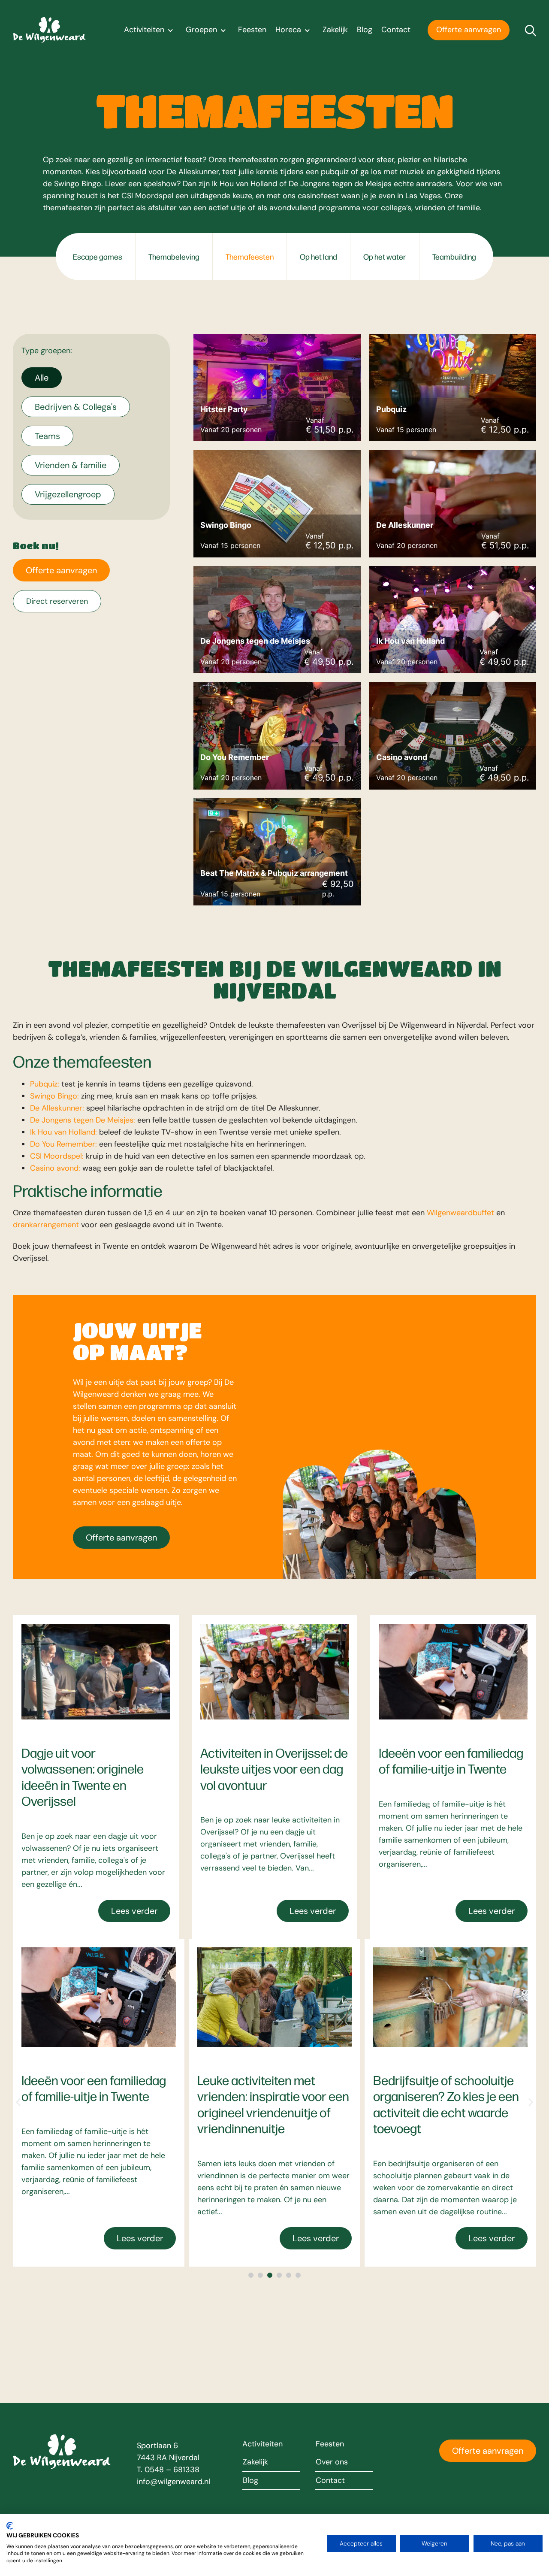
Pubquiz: (45, 1084)
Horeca (288, 30)
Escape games (98, 256)
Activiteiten (144, 30)
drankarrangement (46, 1225)
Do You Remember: (63, 1144)
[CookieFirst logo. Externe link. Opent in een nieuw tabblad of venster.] (10, 2526)
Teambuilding (454, 256)
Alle (42, 378)
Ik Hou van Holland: (63, 1132)
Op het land (318, 256)
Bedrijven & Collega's (76, 407)
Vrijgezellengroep (68, 494)
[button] (18, 2102)
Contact (396, 30)
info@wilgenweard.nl (173, 2482)
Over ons (332, 2462)
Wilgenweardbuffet (460, 1213)
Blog (365, 30)
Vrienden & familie (71, 465)
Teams (47, 436)
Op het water (385, 256)
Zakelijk (335, 30)
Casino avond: (55, 1168)
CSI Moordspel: (57, 1156)
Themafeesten (250, 256)
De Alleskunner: (57, 1108)
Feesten (252, 30)
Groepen (201, 30)
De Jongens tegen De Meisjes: (83, 1120)
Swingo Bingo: (54, 1096)
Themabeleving (174, 256)
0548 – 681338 (172, 2470)
